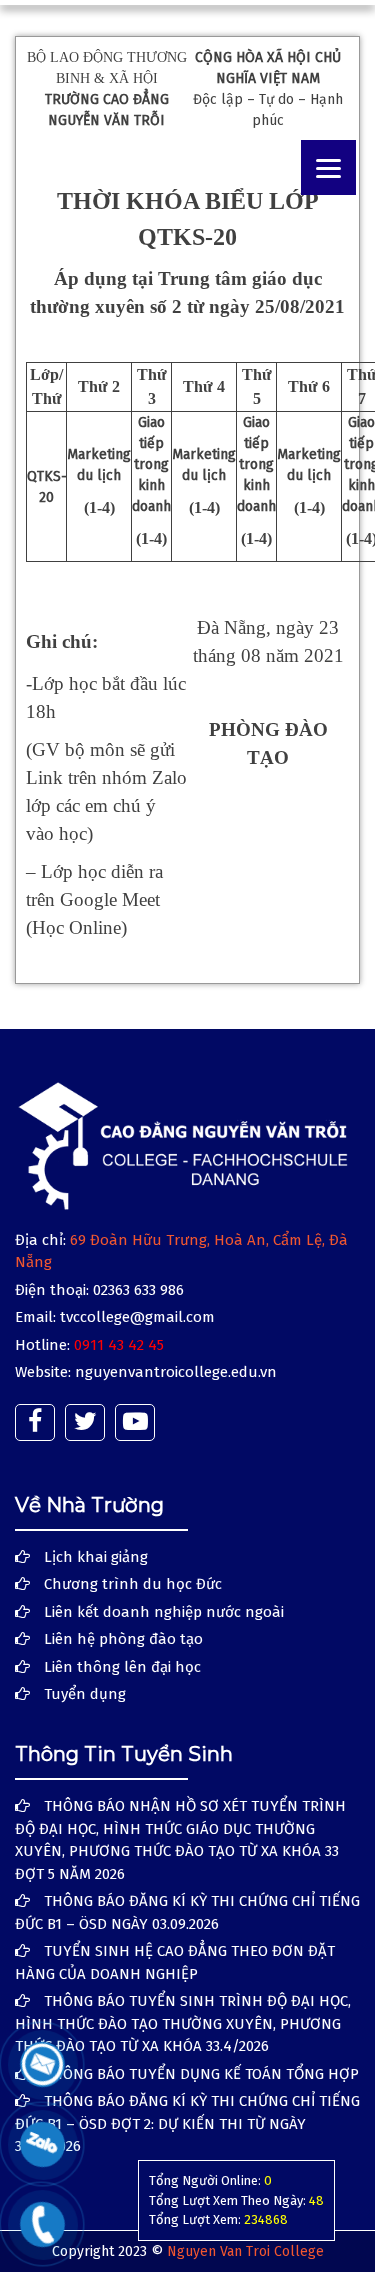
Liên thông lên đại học (122, 1667)
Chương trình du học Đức (133, 1584)
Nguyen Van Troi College (245, 2251)
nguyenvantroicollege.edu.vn (176, 1372)
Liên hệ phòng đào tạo (123, 1639)
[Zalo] (42, 2143)
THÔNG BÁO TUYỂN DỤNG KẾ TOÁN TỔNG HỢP (201, 2074)
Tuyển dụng (85, 1694)
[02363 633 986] (42, 2223)
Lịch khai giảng (96, 1557)
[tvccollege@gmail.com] (42, 2063)
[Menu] (328, 167)
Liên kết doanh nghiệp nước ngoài (164, 1612)
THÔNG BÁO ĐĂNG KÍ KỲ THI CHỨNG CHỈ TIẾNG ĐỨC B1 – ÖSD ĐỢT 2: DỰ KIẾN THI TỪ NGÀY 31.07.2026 (187, 2123)
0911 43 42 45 (119, 1345)
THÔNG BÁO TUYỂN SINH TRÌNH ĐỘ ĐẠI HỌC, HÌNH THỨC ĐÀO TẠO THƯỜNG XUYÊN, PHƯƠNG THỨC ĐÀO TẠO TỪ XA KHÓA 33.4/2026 (183, 2023)
